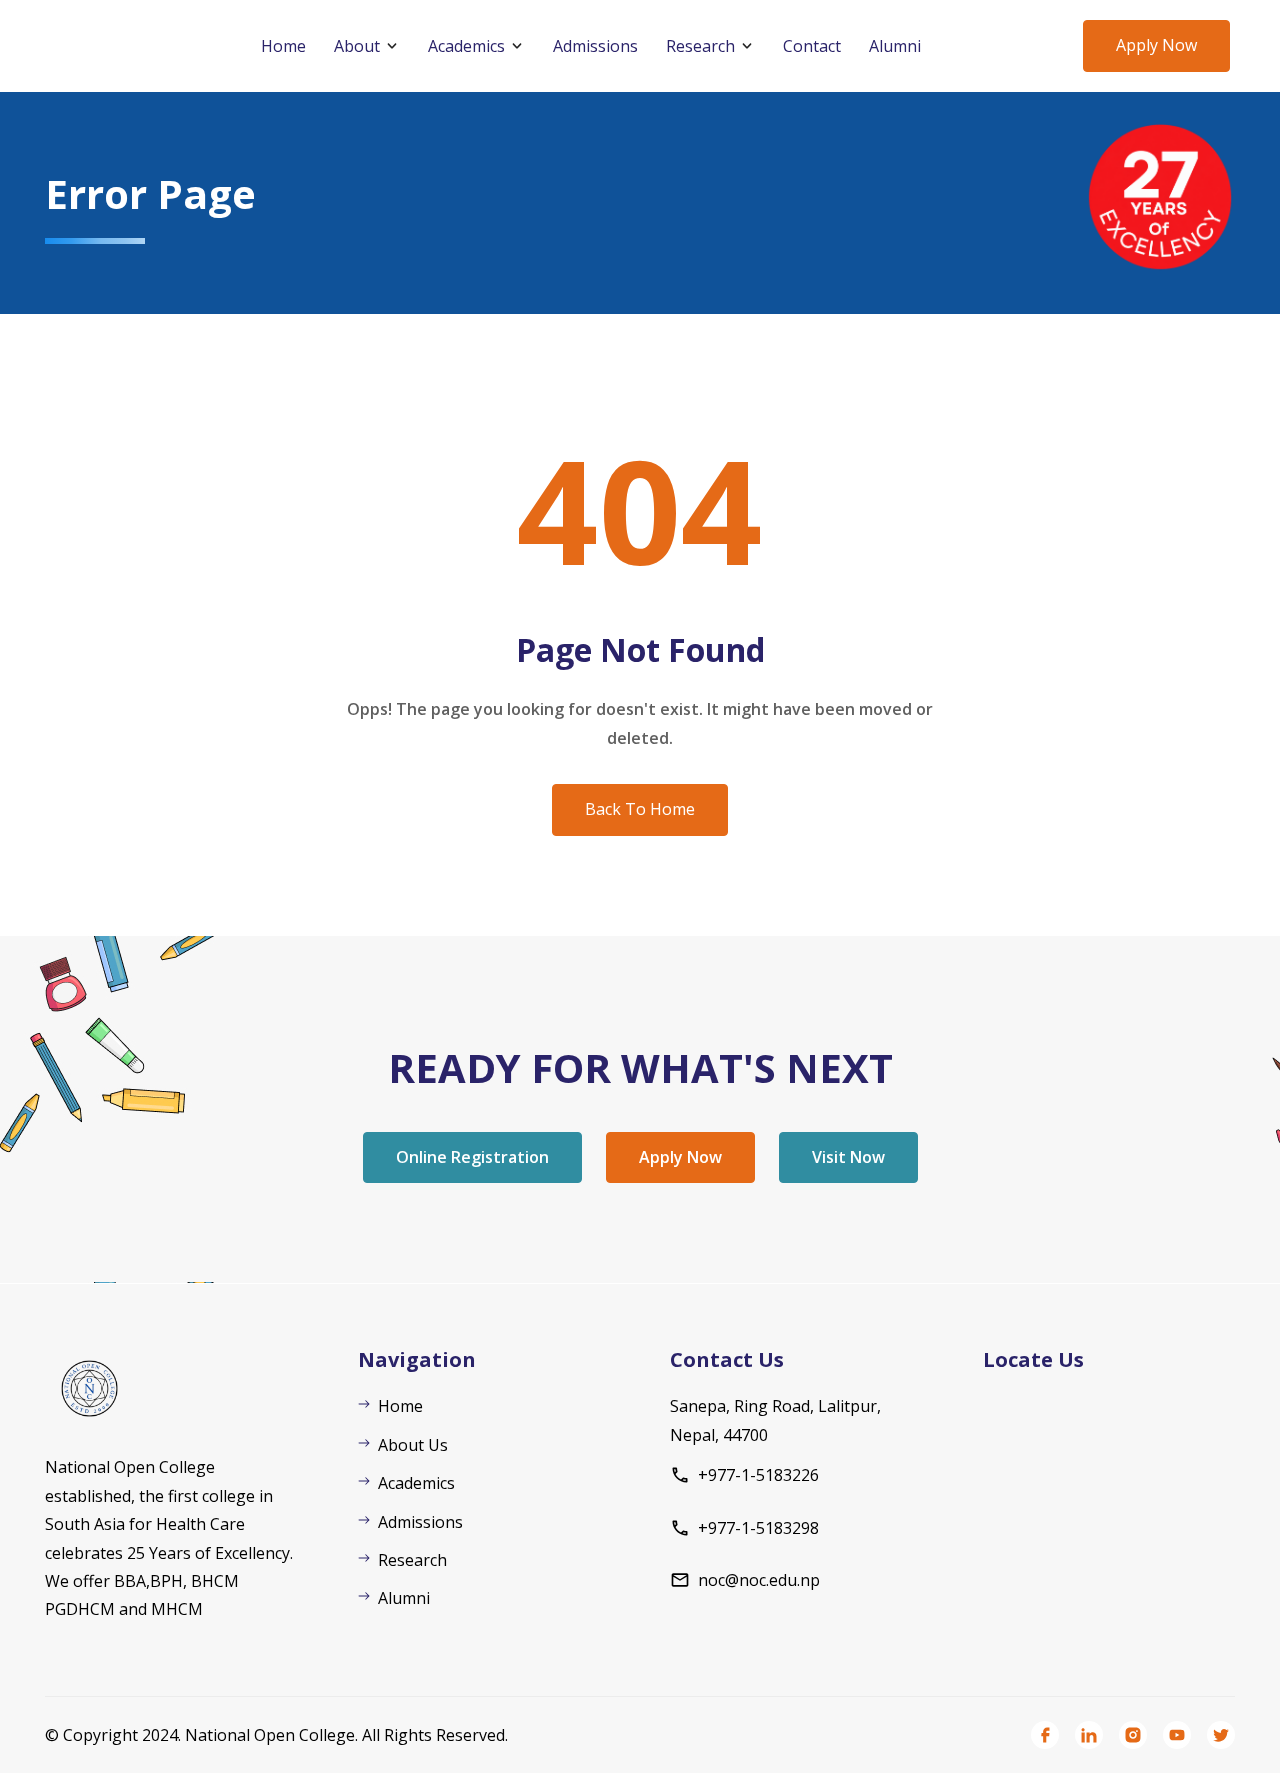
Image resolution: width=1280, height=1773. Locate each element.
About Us (413, 1445)
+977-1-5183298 (758, 1528)
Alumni (895, 46)
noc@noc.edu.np (759, 1580)
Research (700, 46)
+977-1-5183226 (758, 1475)
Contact (812, 46)
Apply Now (1156, 45)
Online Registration (472, 1157)
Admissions (595, 46)
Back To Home (640, 809)
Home (283, 46)
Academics (466, 46)
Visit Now (848, 1157)
